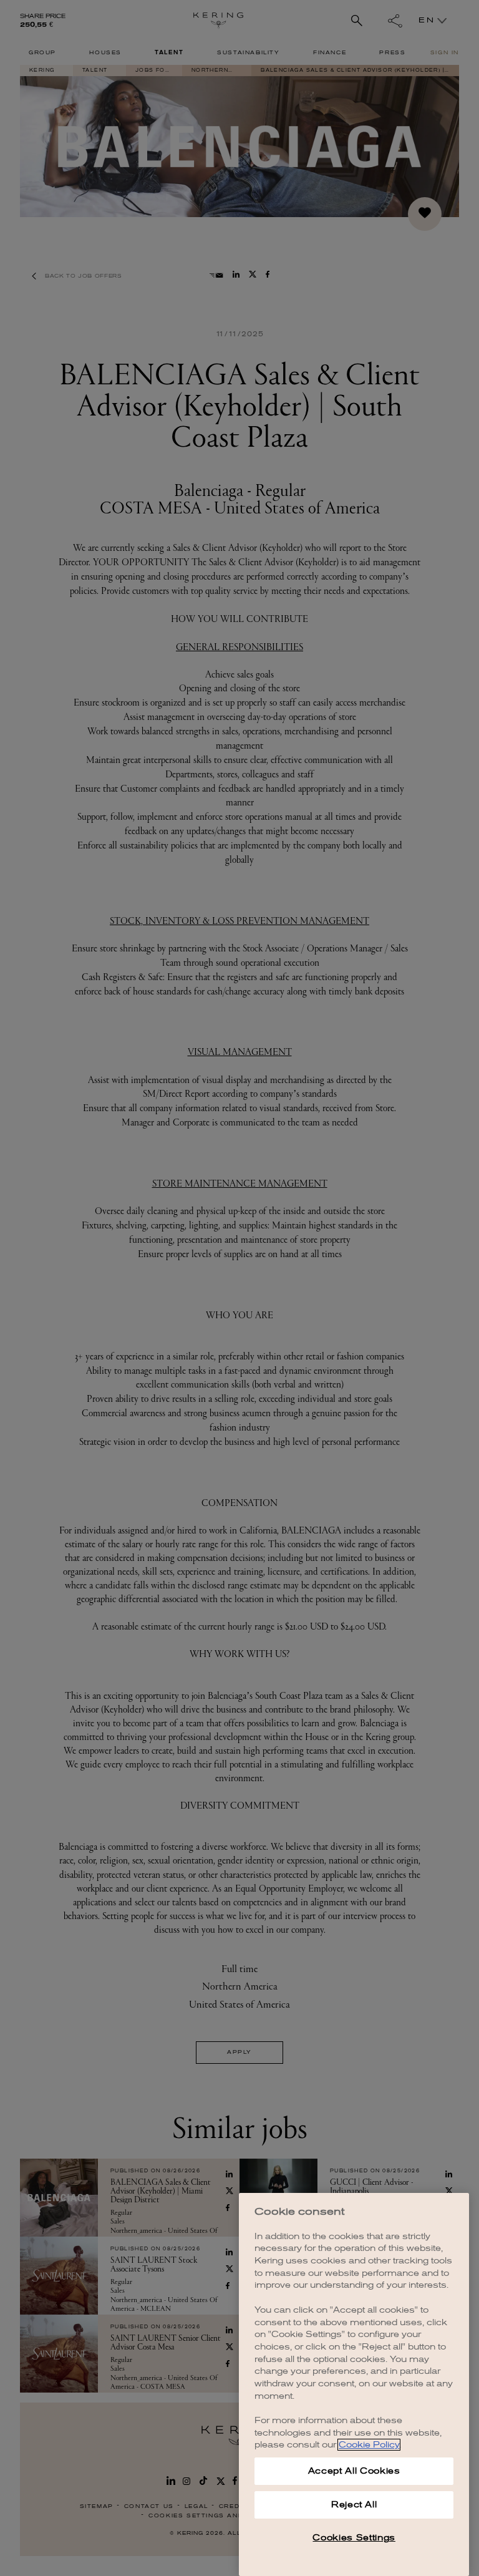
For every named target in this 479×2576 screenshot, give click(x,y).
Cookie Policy (369, 2445)
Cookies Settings (354, 2538)
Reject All (354, 2505)
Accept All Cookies (354, 2471)
